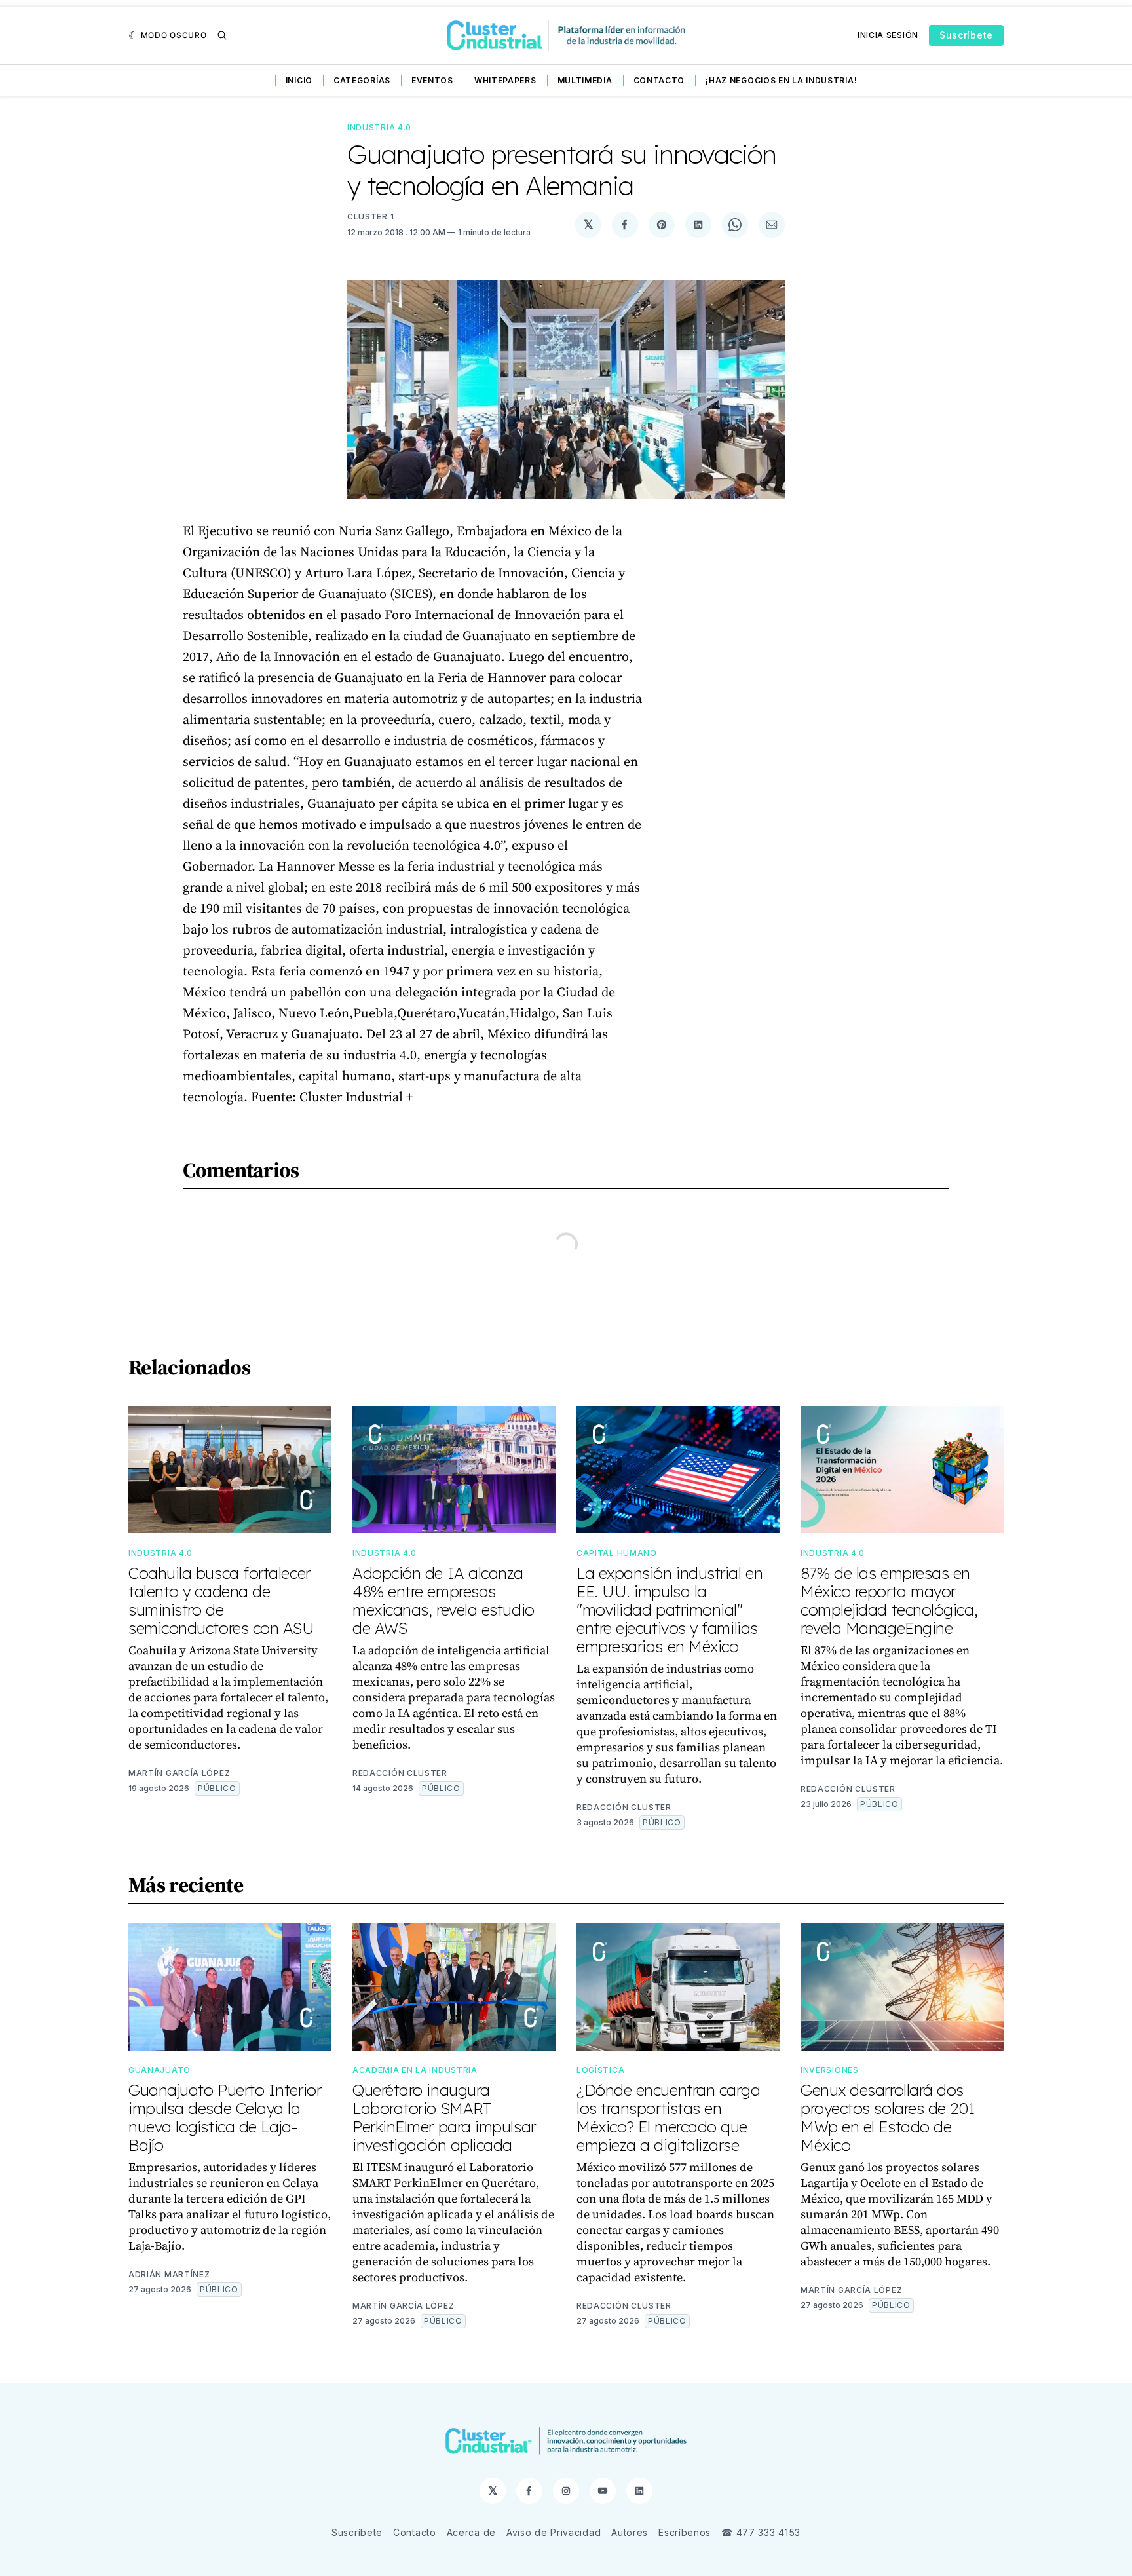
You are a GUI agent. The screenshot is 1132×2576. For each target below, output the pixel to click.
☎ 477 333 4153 (761, 2532)
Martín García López (179, 1773)
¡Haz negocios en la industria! (781, 80)
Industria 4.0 (379, 127)
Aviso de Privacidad (554, 2532)
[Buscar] (222, 35)
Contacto (659, 80)
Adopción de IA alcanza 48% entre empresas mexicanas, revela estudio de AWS (443, 1601)
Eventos (432, 80)
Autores (630, 2532)
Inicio (299, 80)
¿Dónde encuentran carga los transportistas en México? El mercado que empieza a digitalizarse (669, 2117)
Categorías (362, 80)
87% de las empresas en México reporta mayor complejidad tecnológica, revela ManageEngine (889, 1601)
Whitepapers (505, 80)
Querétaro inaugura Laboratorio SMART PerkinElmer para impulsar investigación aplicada (444, 2117)
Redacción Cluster (400, 1773)
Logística (600, 2070)
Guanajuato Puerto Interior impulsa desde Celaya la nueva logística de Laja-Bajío (225, 2117)
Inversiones (830, 2070)
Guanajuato (160, 2070)
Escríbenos (685, 2532)
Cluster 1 (370, 217)
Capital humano (617, 1553)
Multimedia (585, 80)
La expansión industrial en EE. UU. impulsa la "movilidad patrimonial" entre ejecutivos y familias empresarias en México (670, 1610)
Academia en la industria (415, 2070)
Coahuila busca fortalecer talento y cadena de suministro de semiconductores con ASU (221, 1601)
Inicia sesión (888, 35)
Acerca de (471, 2532)
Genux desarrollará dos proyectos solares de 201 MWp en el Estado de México (887, 2117)
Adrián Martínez (169, 2274)
